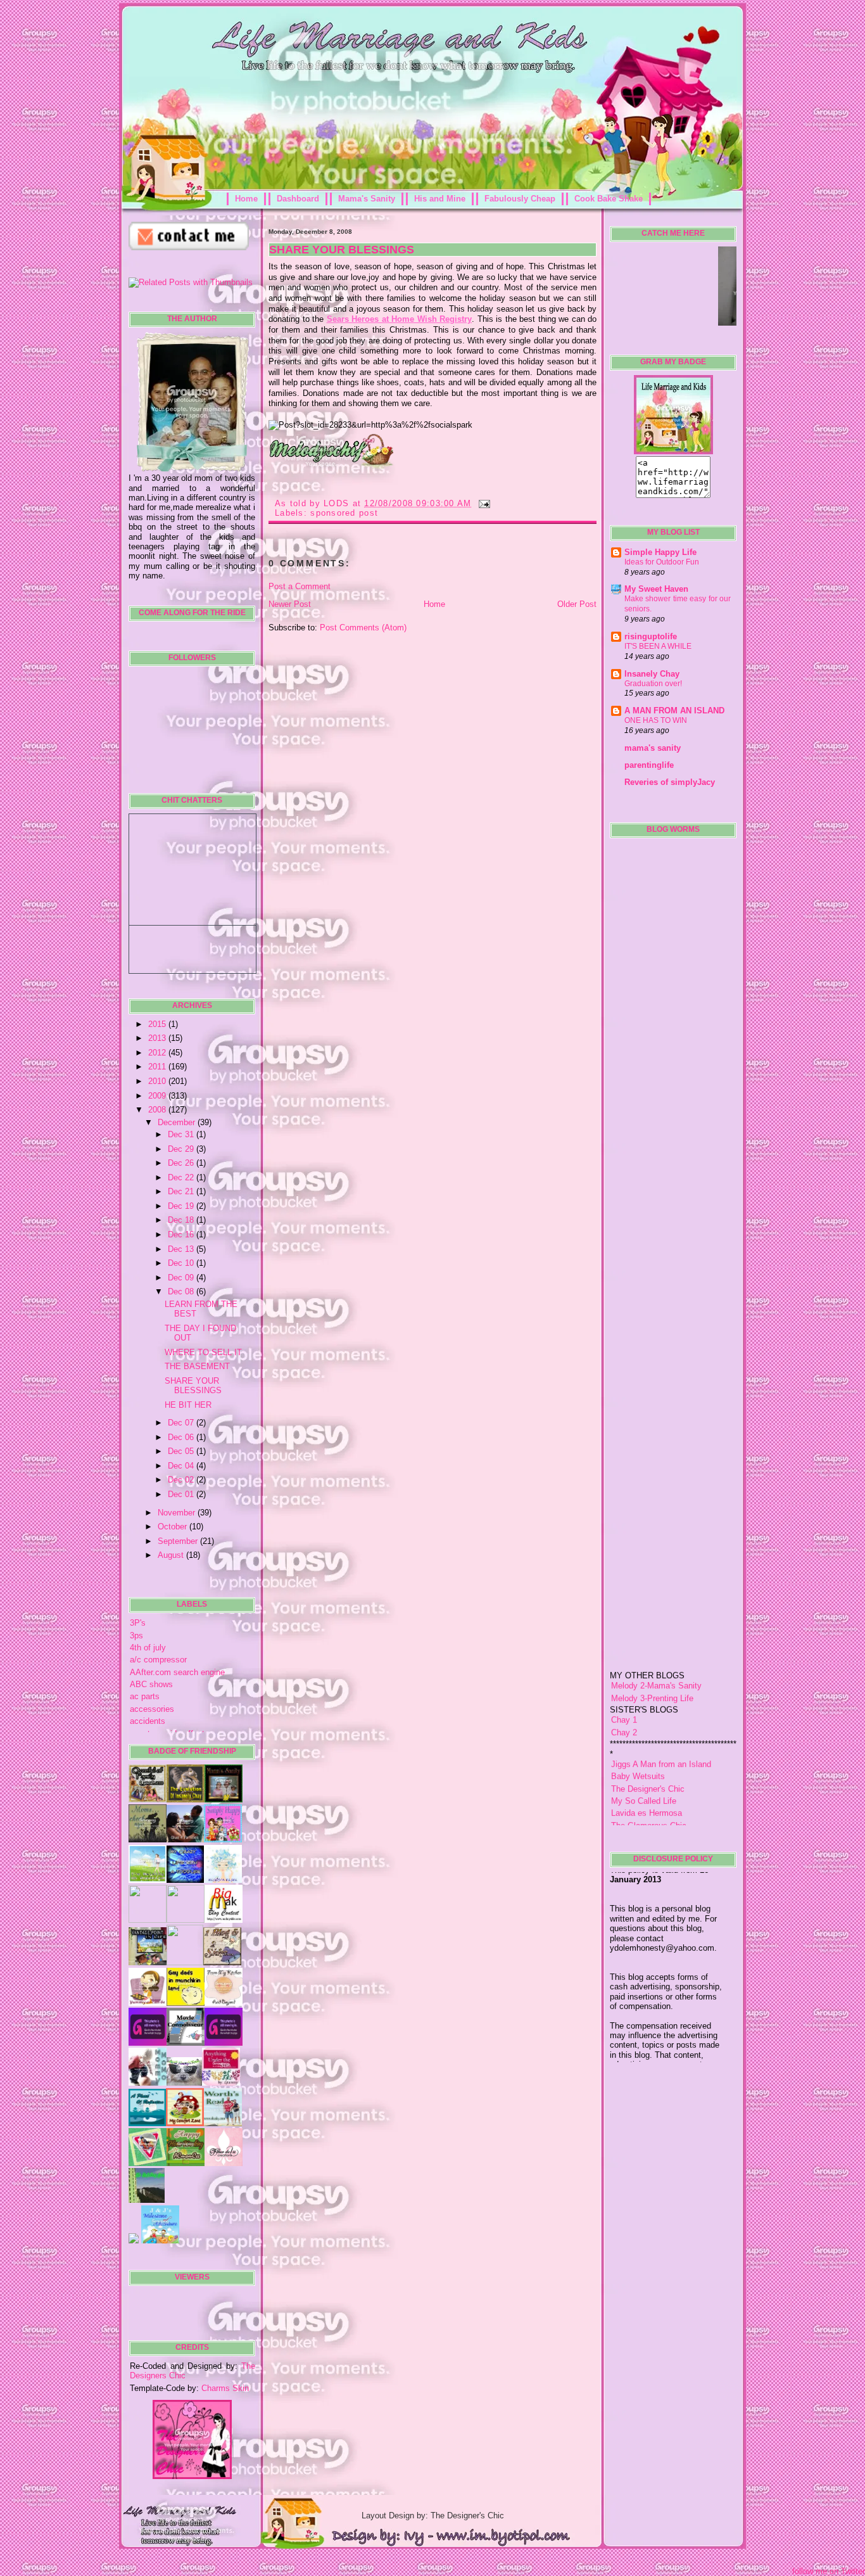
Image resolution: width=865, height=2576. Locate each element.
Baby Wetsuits (638, 1734)
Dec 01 (182, 1494)
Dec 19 (182, 1206)
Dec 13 (182, 1249)
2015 (158, 1024)
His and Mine (440, 199)
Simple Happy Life (660, 552)
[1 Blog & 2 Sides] (222, 1962)
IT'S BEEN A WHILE (658, 646)
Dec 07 (182, 1423)
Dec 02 (182, 1480)
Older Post (577, 604)
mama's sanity (653, 748)
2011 (158, 1067)
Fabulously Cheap (520, 199)
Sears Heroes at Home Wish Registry (400, 319)
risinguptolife (651, 636)
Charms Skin (225, 2388)
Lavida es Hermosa (647, 1771)
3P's (138, 1623)
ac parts (145, 1696)
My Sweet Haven (656, 589)
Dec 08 (182, 1291)
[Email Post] (483, 503)
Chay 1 (624, 1678)
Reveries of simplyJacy (670, 782)
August (172, 1555)
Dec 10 (182, 1263)
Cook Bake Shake (609, 199)
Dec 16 (182, 1234)
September (179, 1541)
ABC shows (151, 1684)
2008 (158, 1110)
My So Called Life (644, 1759)
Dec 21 (182, 1191)
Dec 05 (182, 1451)
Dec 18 (182, 1220)
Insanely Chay (652, 674)
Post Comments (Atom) (363, 628)
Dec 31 (182, 1134)
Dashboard (298, 199)
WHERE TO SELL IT (203, 1352)
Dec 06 (182, 1437)
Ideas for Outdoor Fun (662, 562)
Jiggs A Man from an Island (661, 1722)
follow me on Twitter (829, 2571)
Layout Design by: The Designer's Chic (433, 2515)
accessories (152, 1709)
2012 (158, 1053)
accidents (148, 1721)
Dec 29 (182, 1149)
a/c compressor (158, 1660)
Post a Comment (300, 586)
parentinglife (649, 765)
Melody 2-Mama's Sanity (656, 1644)
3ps (136, 1636)
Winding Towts (638, 1796)
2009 (158, 1096)
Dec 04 (182, 1466)
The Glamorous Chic (649, 1783)
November (178, 1513)
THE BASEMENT (197, 1366)
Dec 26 (182, 1163)
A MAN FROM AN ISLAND (674, 711)
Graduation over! (653, 684)
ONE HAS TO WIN (656, 720)
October (174, 1527)
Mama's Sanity (367, 199)
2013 (158, 1038)
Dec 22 (182, 1177)
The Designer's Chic (648, 1746)
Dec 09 (182, 1278)
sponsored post (344, 513)
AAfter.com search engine (177, 1672)
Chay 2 (624, 1691)
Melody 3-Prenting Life (652, 1656)
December (178, 1122)
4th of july (148, 1648)
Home (246, 199)
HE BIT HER (188, 1405)
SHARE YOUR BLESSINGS (193, 1386)
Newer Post (290, 604)
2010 (158, 1081)
